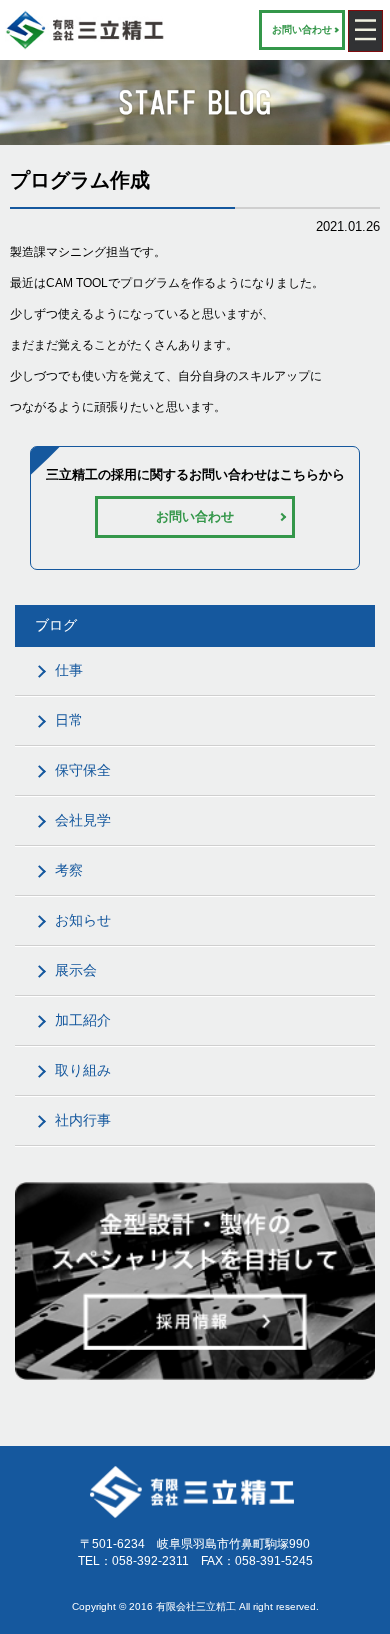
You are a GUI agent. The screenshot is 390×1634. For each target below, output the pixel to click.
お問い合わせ (302, 29)
